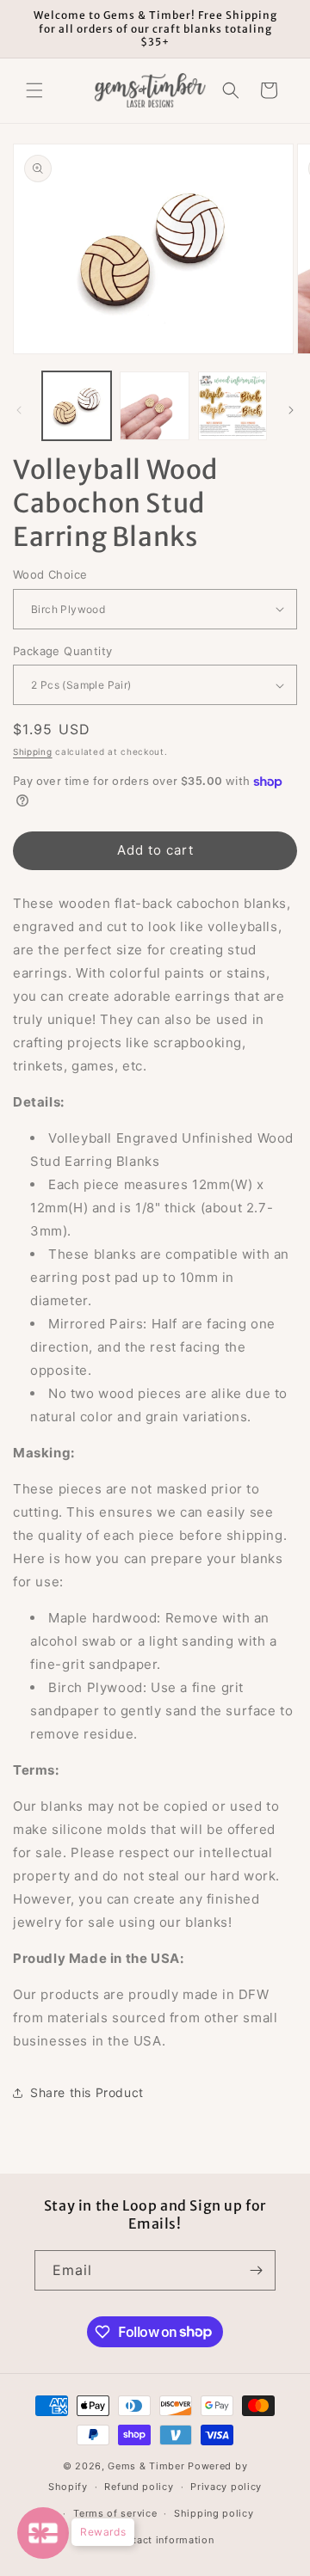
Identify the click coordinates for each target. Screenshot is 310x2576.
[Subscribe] (256, 2270)
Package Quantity (62, 651)
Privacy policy (226, 2487)
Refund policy (139, 2487)
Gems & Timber (146, 2466)
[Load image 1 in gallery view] (77, 406)
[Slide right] (291, 410)
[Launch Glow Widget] (43, 2533)
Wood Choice (50, 574)
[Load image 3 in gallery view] (232, 406)
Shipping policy (214, 2513)
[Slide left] (19, 410)
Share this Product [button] (87, 2092)
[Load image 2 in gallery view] (154, 406)
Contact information (163, 2540)
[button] (34, 90)
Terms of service (115, 2513)
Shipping (33, 751)
